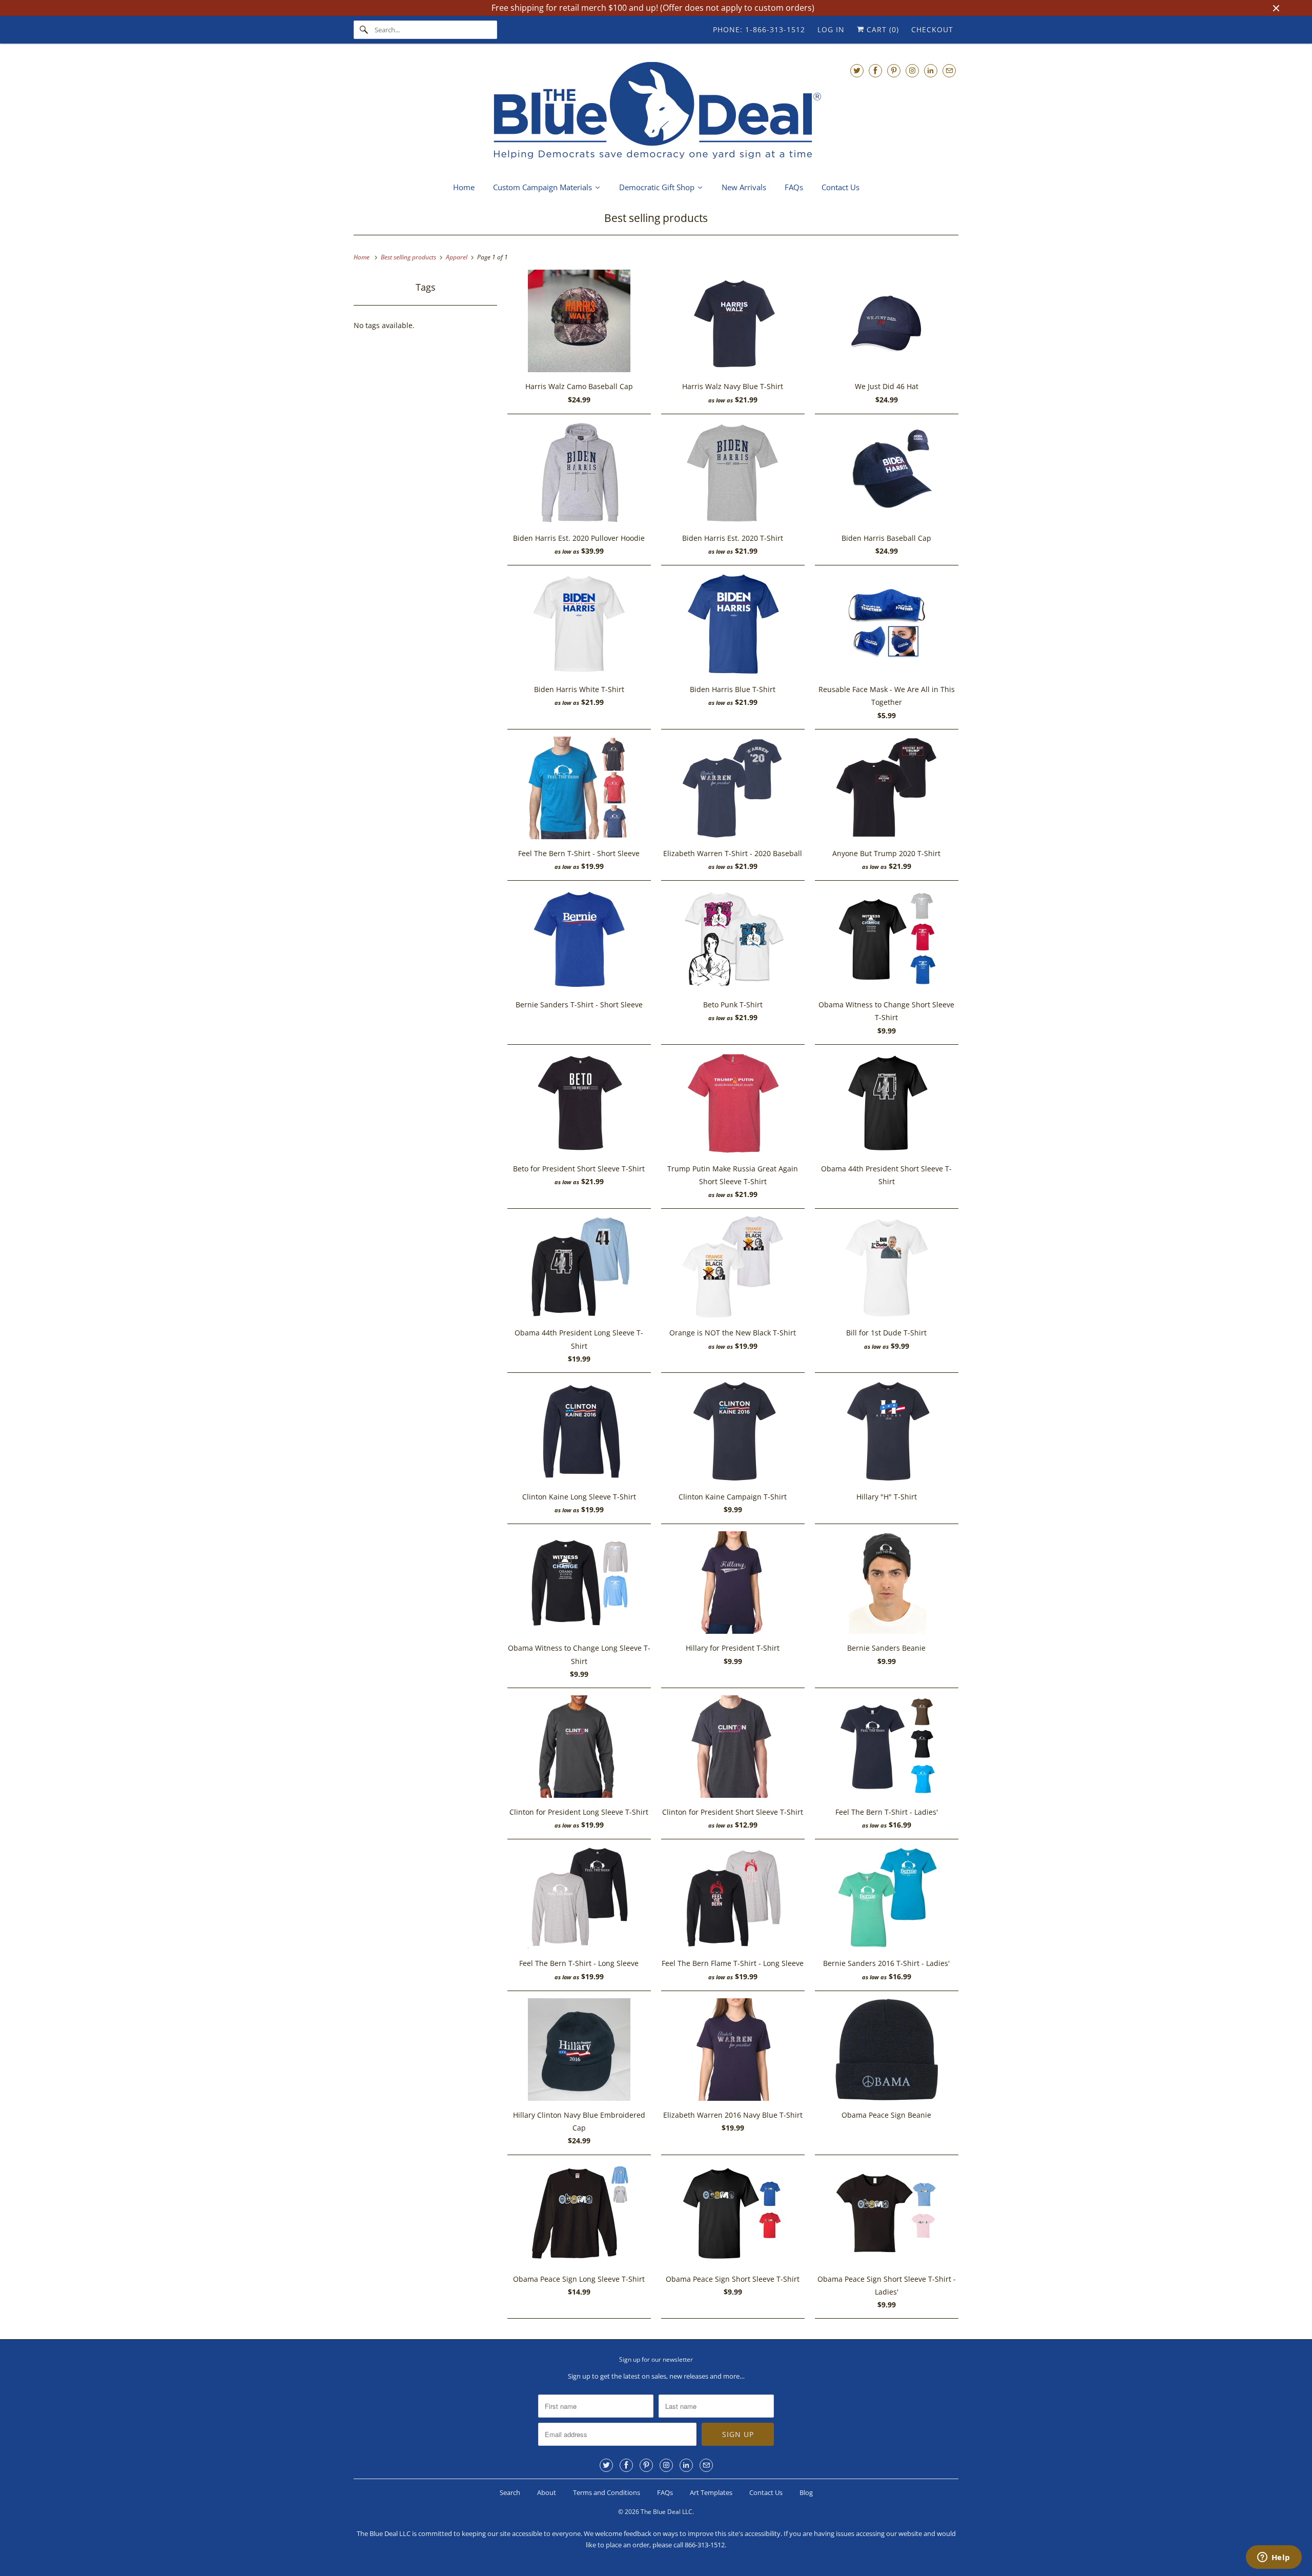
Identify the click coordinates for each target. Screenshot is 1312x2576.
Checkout (932, 29)
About (547, 2492)
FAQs (665, 2492)
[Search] (364, 30)
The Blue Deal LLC (667, 2512)
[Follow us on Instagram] (912, 70)
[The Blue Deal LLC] (656, 111)
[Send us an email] (949, 70)
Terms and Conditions (607, 2492)
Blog (806, 2492)
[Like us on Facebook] (875, 70)
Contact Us (766, 2492)
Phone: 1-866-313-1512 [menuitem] (759, 29)
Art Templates (711, 2492)
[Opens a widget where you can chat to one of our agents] (1274, 2558)
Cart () (881, 29)
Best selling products (656, 218)
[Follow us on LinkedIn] (931, 70)
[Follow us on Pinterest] (894, 70)
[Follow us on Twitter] (857, 70)
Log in (831, 29)
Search (510, 2492)
